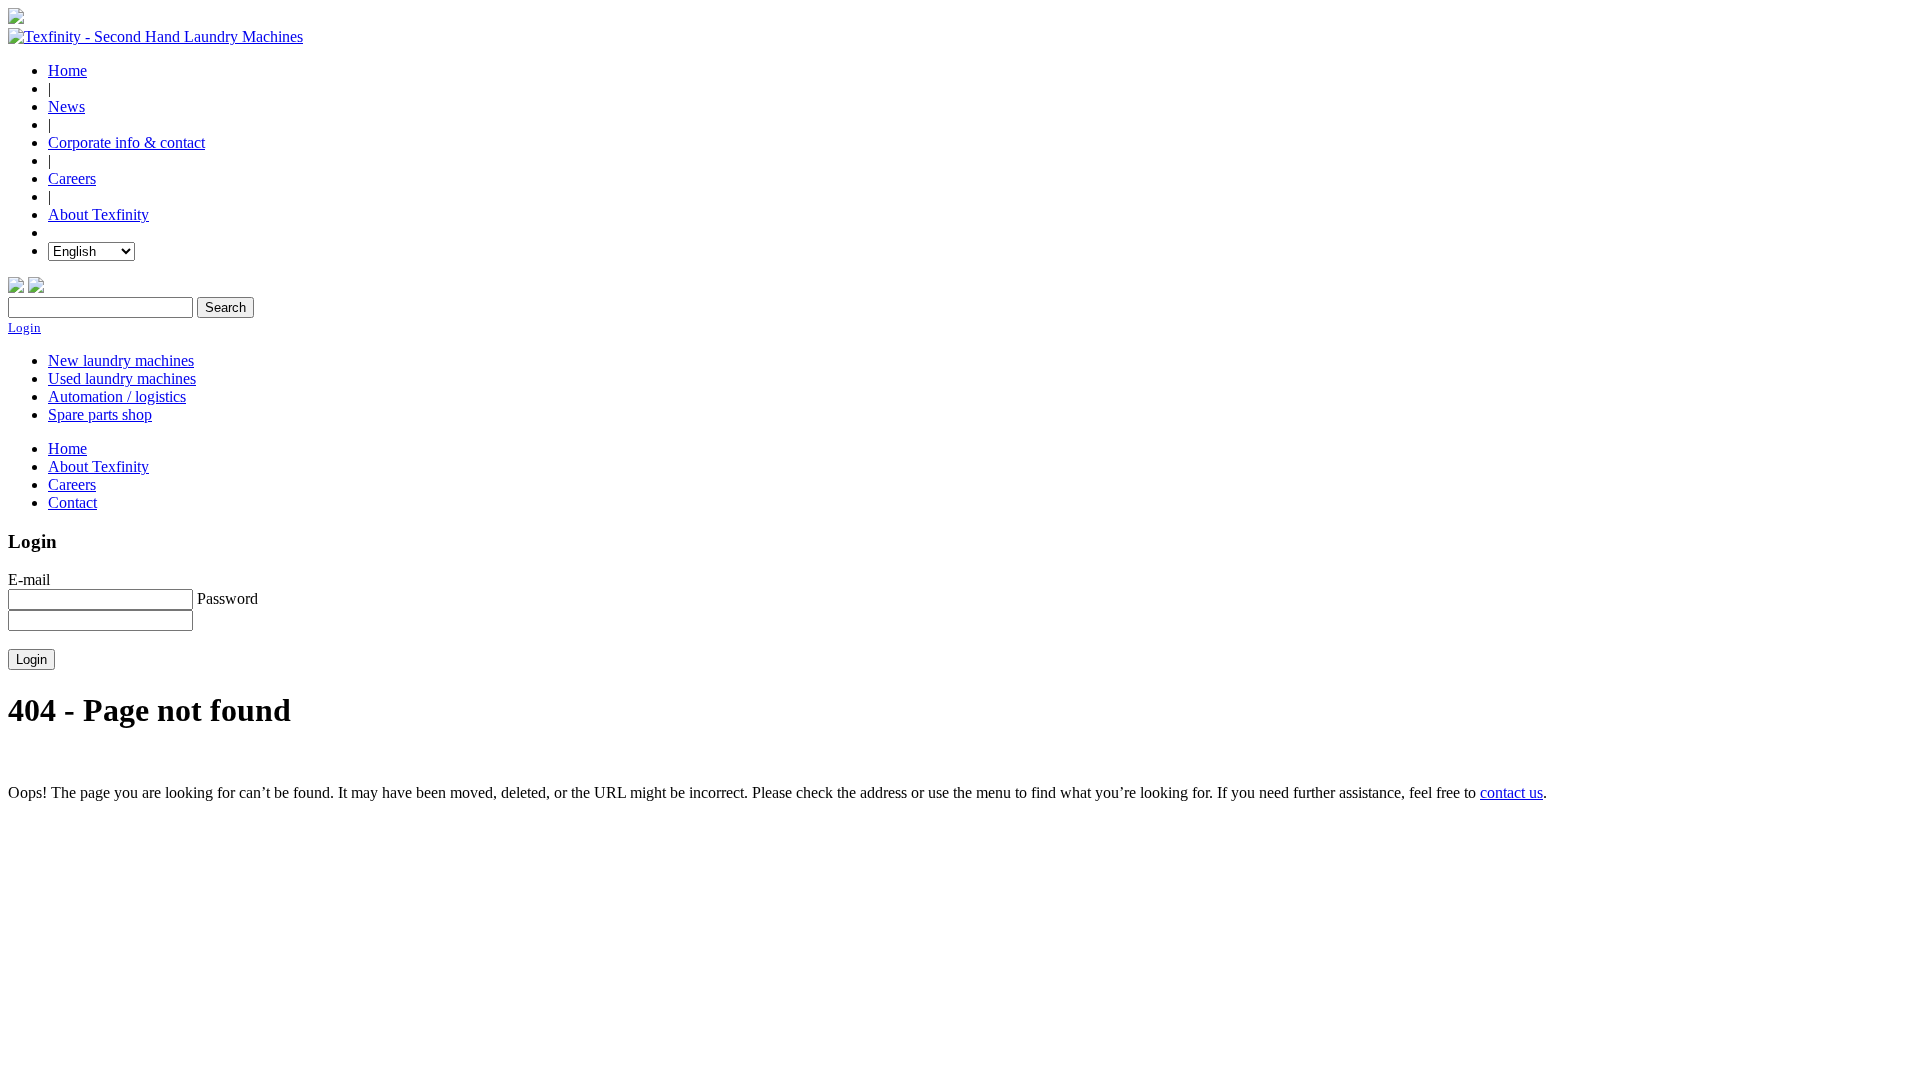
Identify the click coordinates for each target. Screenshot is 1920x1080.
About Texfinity (98, 214)
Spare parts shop (100, 414)
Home (67, 70)
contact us (1511, 792)
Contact (72, 502)
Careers (72, 178)
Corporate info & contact (126, 142)
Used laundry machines (122, 378)
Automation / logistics (117, 396)
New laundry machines (121, 360)
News (66, 106)
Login (24, 327)
